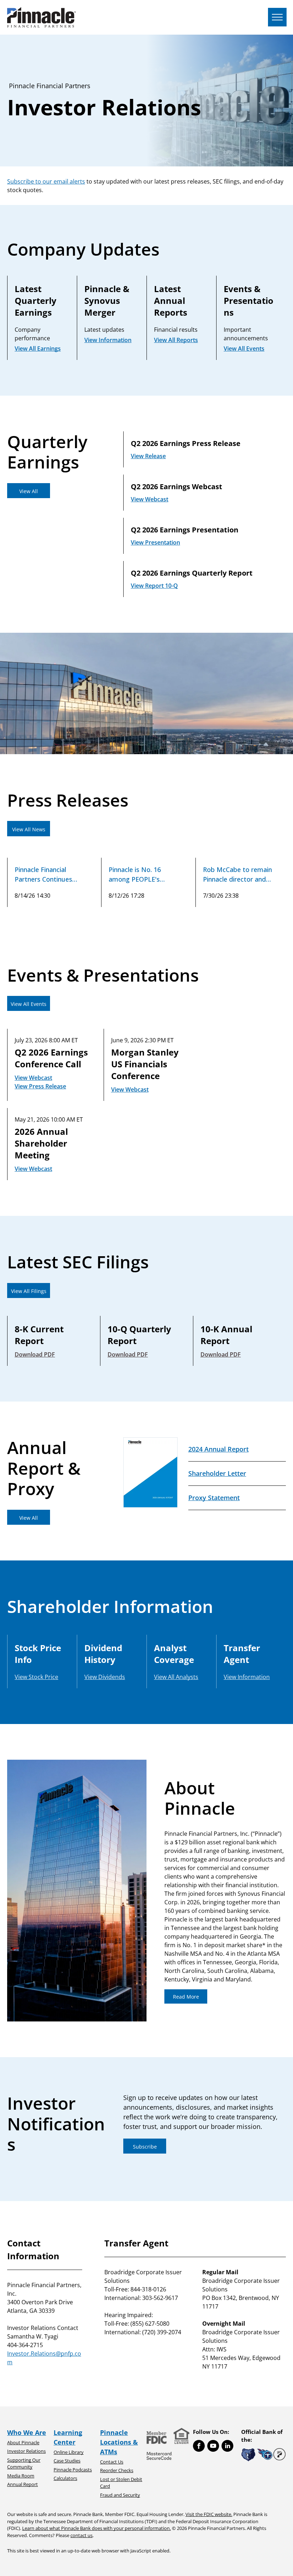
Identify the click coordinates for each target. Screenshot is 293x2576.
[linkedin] (227, 2447)
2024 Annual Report (218, 1449)
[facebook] (199, 2447)
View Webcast (150, 499)
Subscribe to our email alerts (46, 181)
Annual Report (23, 2484)
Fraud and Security (120, 2495)
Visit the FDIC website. (209, 2514)
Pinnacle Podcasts (73, 2470)
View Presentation (155, 542)
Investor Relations (26, 2451)
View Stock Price (36, 1677)
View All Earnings (38, 349)
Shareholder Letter (217, 1473)
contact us (81, 2535)
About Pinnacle (23, 2442)
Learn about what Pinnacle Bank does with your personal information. (96, 2528)
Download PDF (35, 1354)
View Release (148, 456)
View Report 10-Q (154, 586)
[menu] (277, 17)
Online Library (69, 2452)
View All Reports (176, 340)
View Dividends (105, 1677)
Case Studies (67, 2461)
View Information (108, 340)
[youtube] (213, 2447)
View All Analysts (176, 1677)
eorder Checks (118, 2470)
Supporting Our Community (24, 2464)
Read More (186, 1997)
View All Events (244, 349)
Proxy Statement (214, 1498)
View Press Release (40, 1086)
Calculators (65, 2478)
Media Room (21, 2476)
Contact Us (112, 2462)
